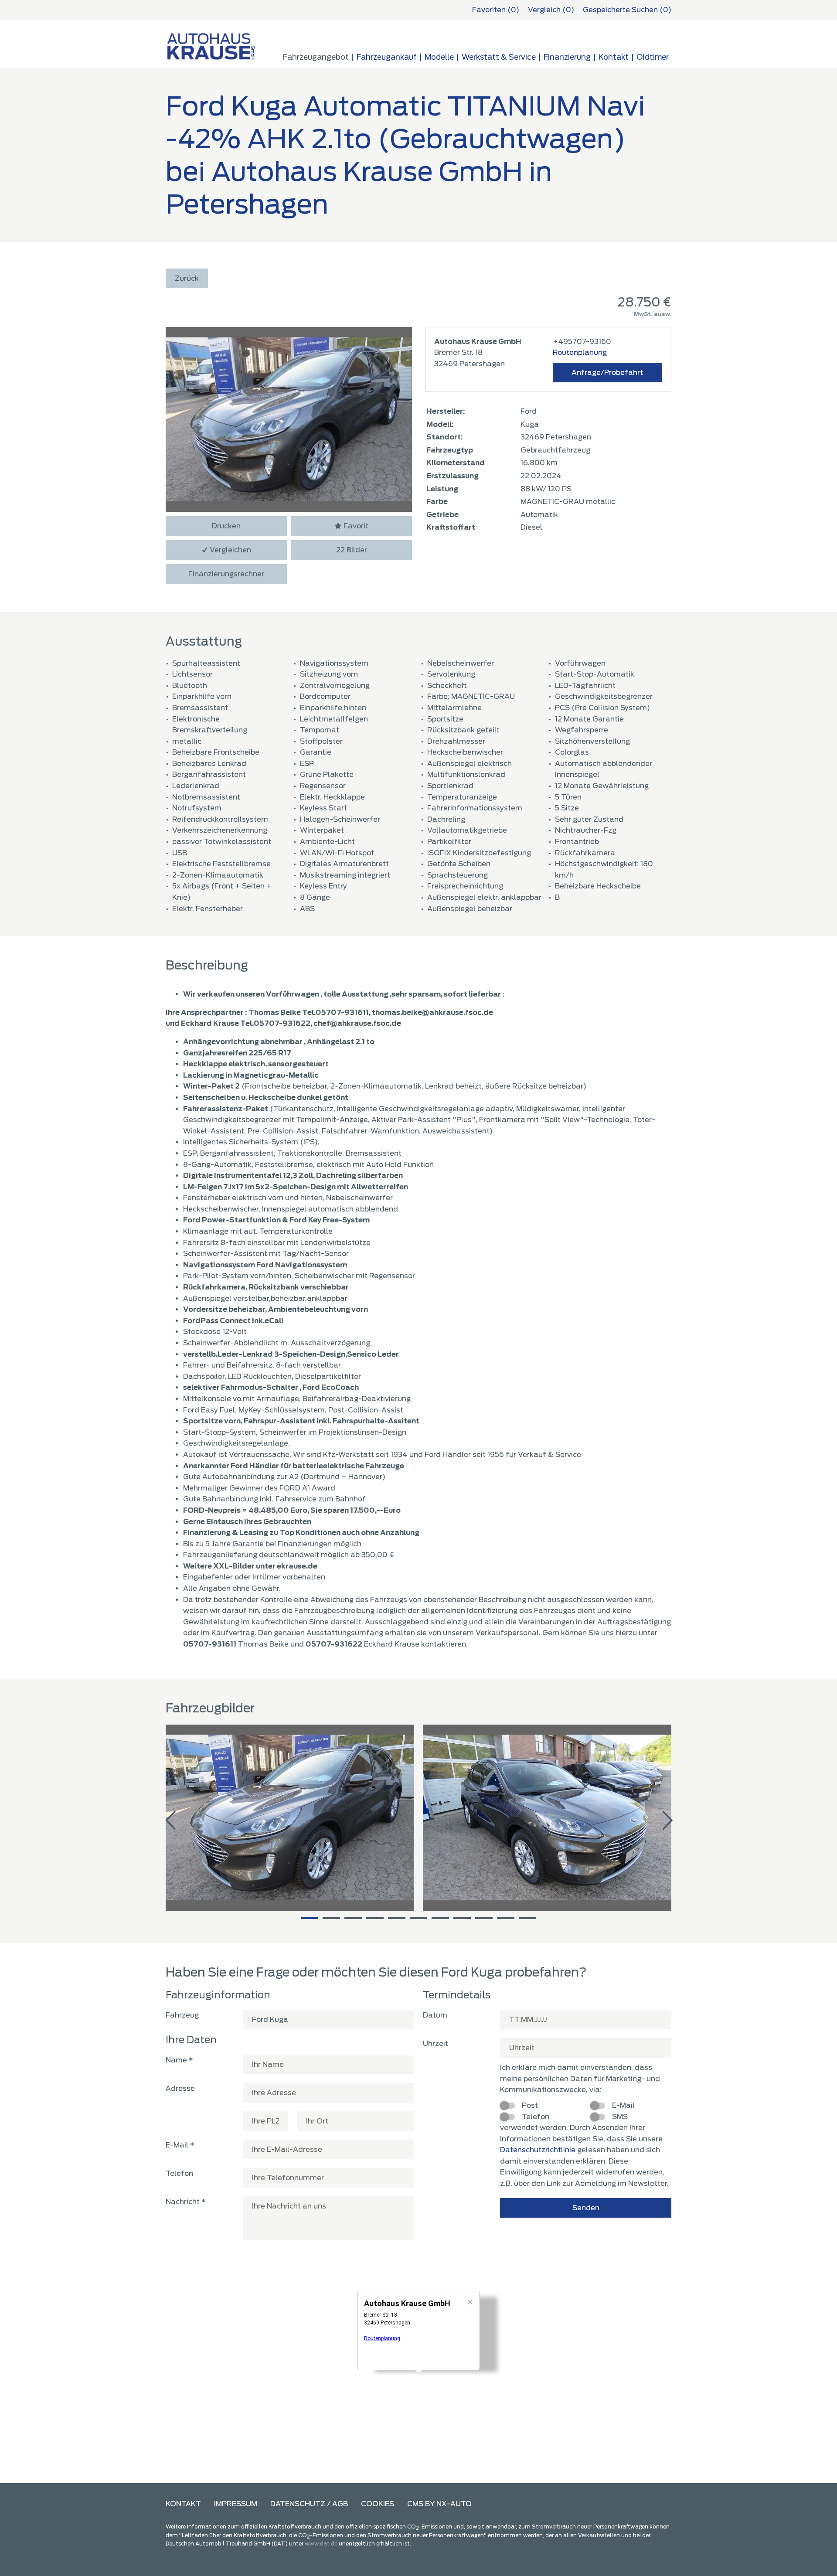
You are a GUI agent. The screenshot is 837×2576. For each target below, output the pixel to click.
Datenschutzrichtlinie (538, 2150)
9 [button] (484, 1918)
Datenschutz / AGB (309, 2504)
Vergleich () (551, 10)
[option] (290, 1818)
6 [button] (418, 1918)
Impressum (236, 2504)
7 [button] (440, 1918)
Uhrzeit (436, 2043)
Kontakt (183, 2504)
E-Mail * (180, 2145)
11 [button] (527, 1918)
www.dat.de (321, 2544)
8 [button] (462, 1918)
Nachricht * (186, 2202)
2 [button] (331, 1918)
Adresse (180, 2088)
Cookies (378, 2504)
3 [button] (353, 1918)
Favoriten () (496, 10)
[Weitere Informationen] (211, 46)
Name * (179, 2060)
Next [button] (667, 1821)
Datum (435, 2015)
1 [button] (310, 1918)
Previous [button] (170, 1821)
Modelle (439, 57)
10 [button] (506, 1918)
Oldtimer (653, 57)
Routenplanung (580, 352)
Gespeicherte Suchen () (627, 10)
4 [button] (375, 1918)
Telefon (179, 2173)
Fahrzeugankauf (387, 57)
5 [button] (397, 1918)
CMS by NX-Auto (439, 2504)
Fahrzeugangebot (316, 57)
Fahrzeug (182, 2015)
